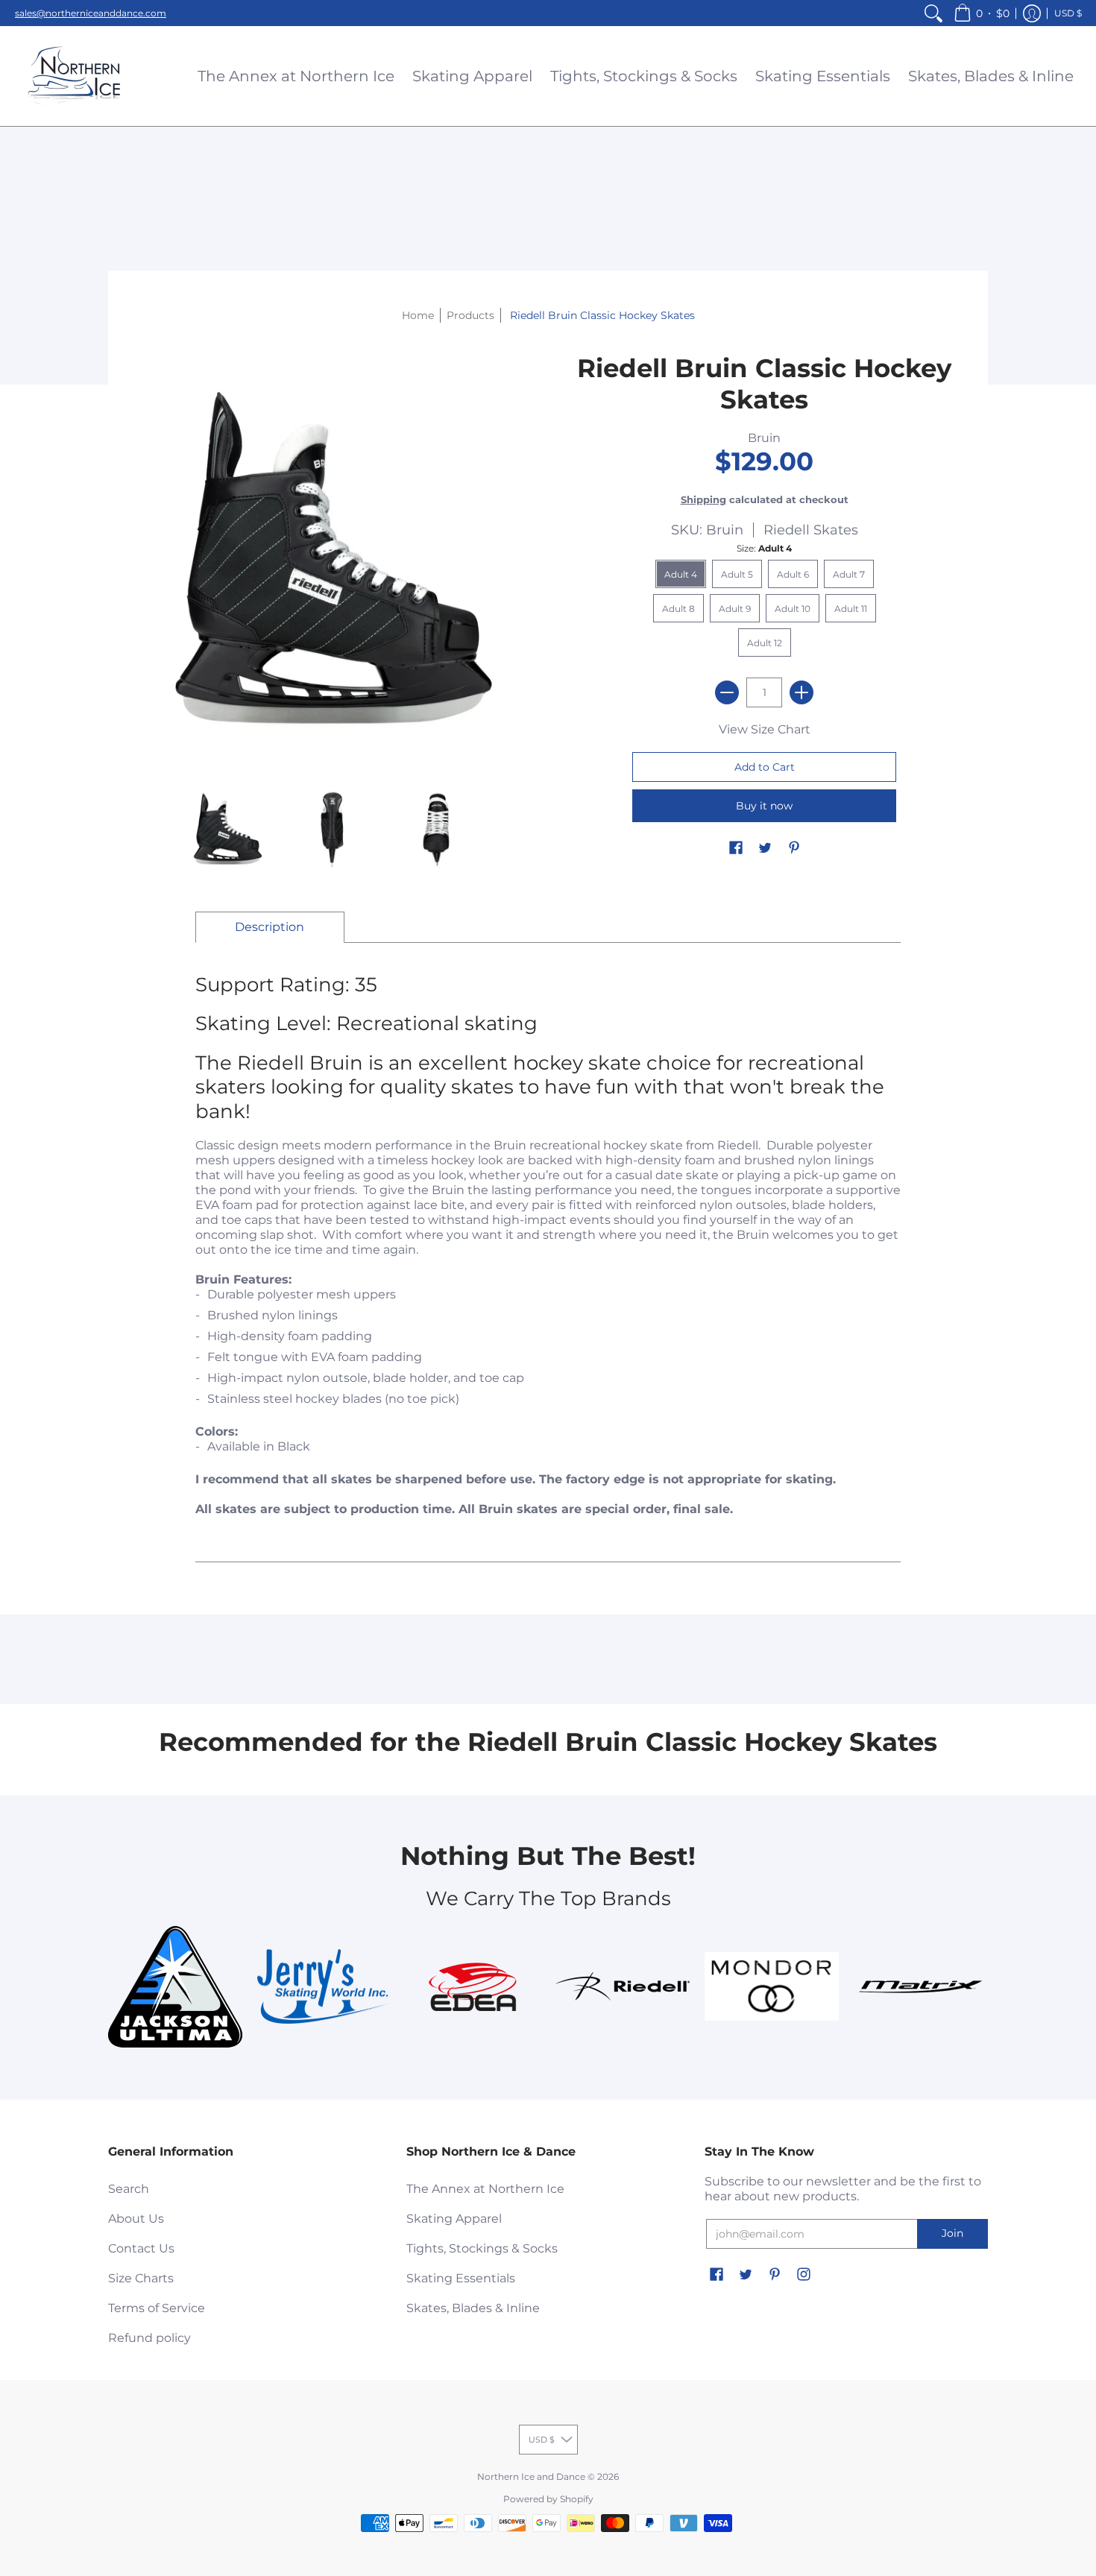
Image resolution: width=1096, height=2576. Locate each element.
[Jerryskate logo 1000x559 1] (324, 1986)
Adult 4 (681, 574)
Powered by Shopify (548, 2499)
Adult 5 (737, 574)
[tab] (270, 927)
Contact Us (141, 2248)
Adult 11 (851, 609)
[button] (982, 13)
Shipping (703, 500)
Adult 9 (735, 609)
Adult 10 (793, 609)
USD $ (1068, 13)
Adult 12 (765, 643)
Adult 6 (793, 574)
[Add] (801, 692)
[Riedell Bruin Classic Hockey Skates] (227, 830)
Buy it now (764, 806)
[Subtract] (727, 692)
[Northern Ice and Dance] (75, 76)
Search (129, 2189)
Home (418, 315)
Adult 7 (849, 574)
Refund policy (149, 2338)
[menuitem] (933, 13)
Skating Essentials (461, 2278)
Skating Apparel (454, 2219)
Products (470, 315)
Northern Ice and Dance (531, 2476)
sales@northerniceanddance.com (91, 13)
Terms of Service (157, 2308)
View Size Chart (765, 729)
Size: (764, 548)
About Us (136, 2219)
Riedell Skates (811, 530)
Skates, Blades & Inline (473, 2308)
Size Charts (141, 2278)
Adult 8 (678, 609)
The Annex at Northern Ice (485, 2189)
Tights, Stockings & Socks (482, 2248)
